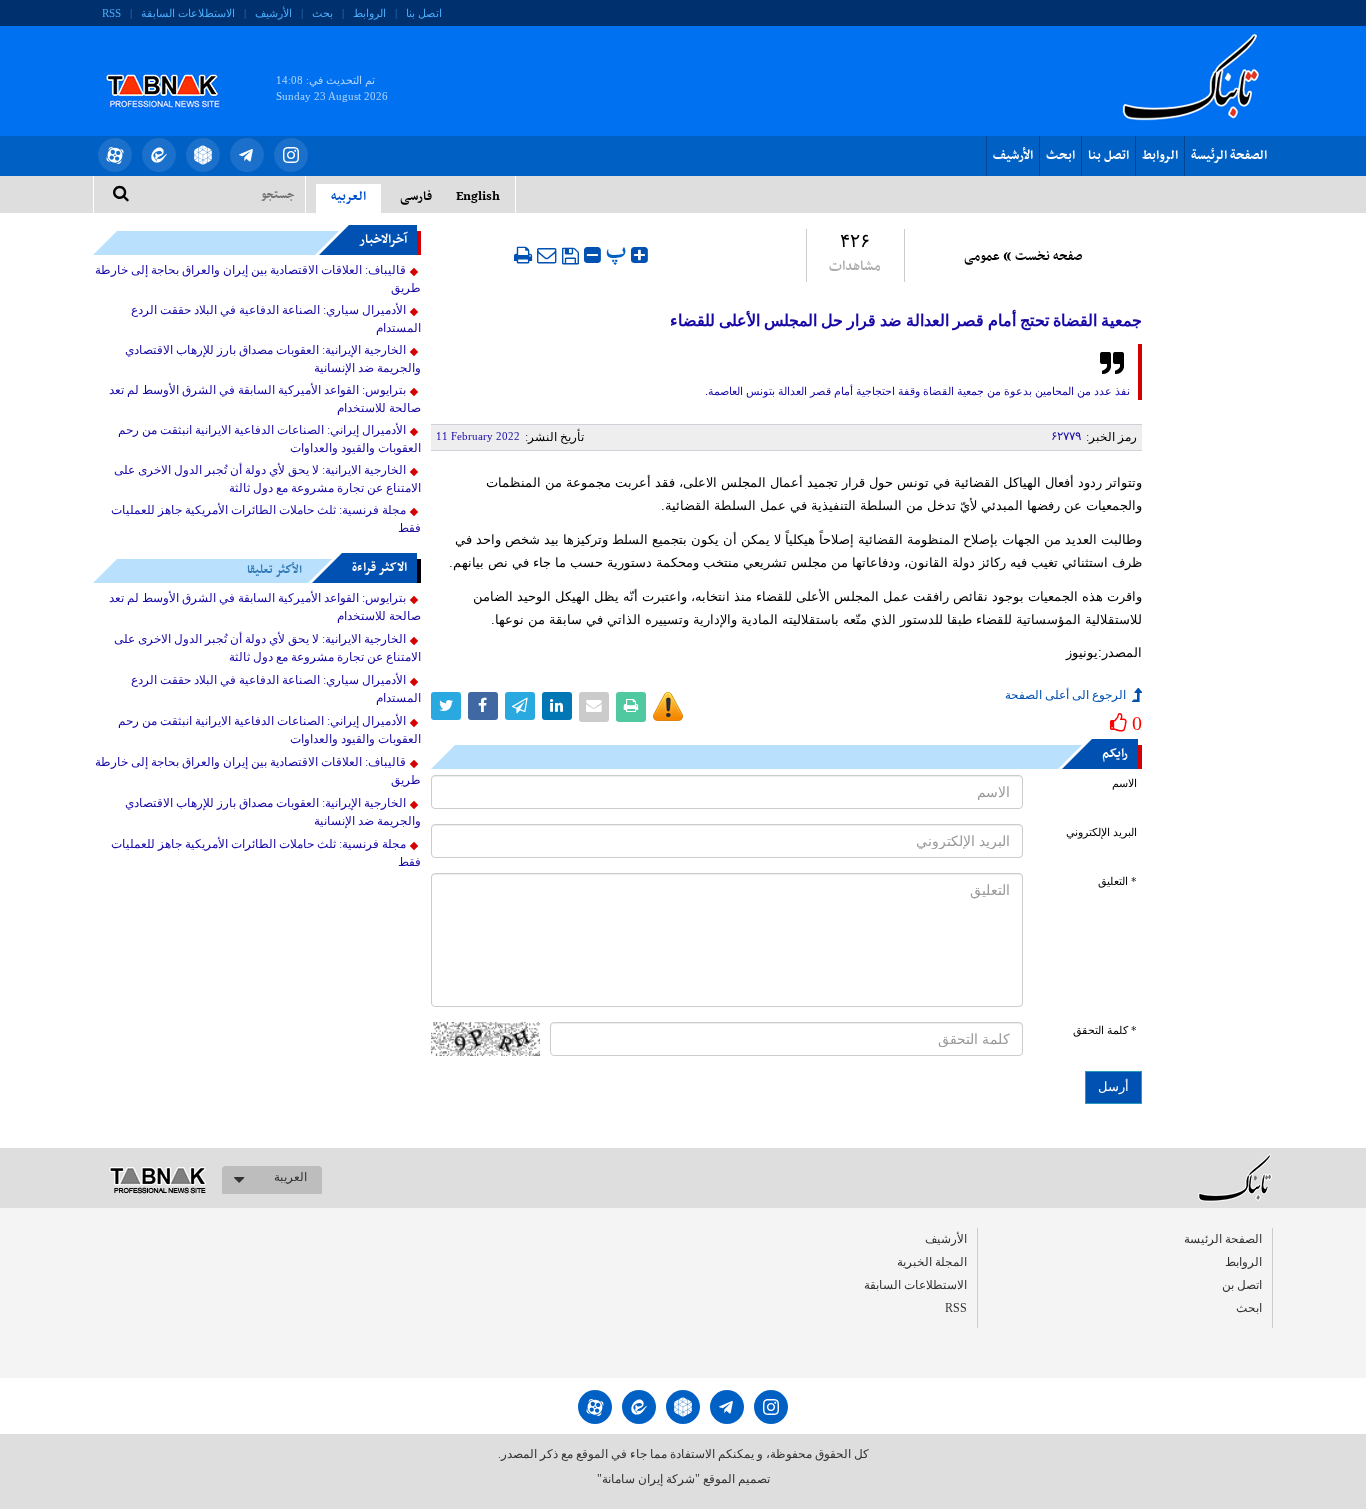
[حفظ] (570, 256)
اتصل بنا (424, 13)
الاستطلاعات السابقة (188, 13)
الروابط (369, 13)
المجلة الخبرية (932, 1262)
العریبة (290, 1177)
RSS (111, 13)
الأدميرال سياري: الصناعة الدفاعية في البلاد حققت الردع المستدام (276, 319)
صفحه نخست (1048, 257)
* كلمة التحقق (1105, 1030)
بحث (322, 13)
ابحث (1060, 156)
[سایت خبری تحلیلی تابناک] (175, 68)
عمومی (982, 257)
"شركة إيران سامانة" (648, 1479)
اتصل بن (1242, 1285)
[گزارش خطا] (668, 707)
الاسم (1124, 783)
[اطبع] (523, 255)
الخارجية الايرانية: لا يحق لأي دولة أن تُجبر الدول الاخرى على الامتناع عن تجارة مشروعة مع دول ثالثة (267, 479)
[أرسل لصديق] (547, 255)
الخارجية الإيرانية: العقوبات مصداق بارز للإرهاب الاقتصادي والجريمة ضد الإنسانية (273, 359)
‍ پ (618, 252)
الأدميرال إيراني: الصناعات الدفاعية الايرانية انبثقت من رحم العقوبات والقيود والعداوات (269, 439)
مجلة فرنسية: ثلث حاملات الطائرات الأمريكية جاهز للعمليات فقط (266, 519)
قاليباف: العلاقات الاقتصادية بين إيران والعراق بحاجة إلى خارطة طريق (258, 279)
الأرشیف (273, 13)
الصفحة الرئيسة (1229, 156)
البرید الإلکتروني (1101, 832)
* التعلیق (1117, 881)
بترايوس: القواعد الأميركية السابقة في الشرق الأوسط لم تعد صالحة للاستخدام (265, 399)
